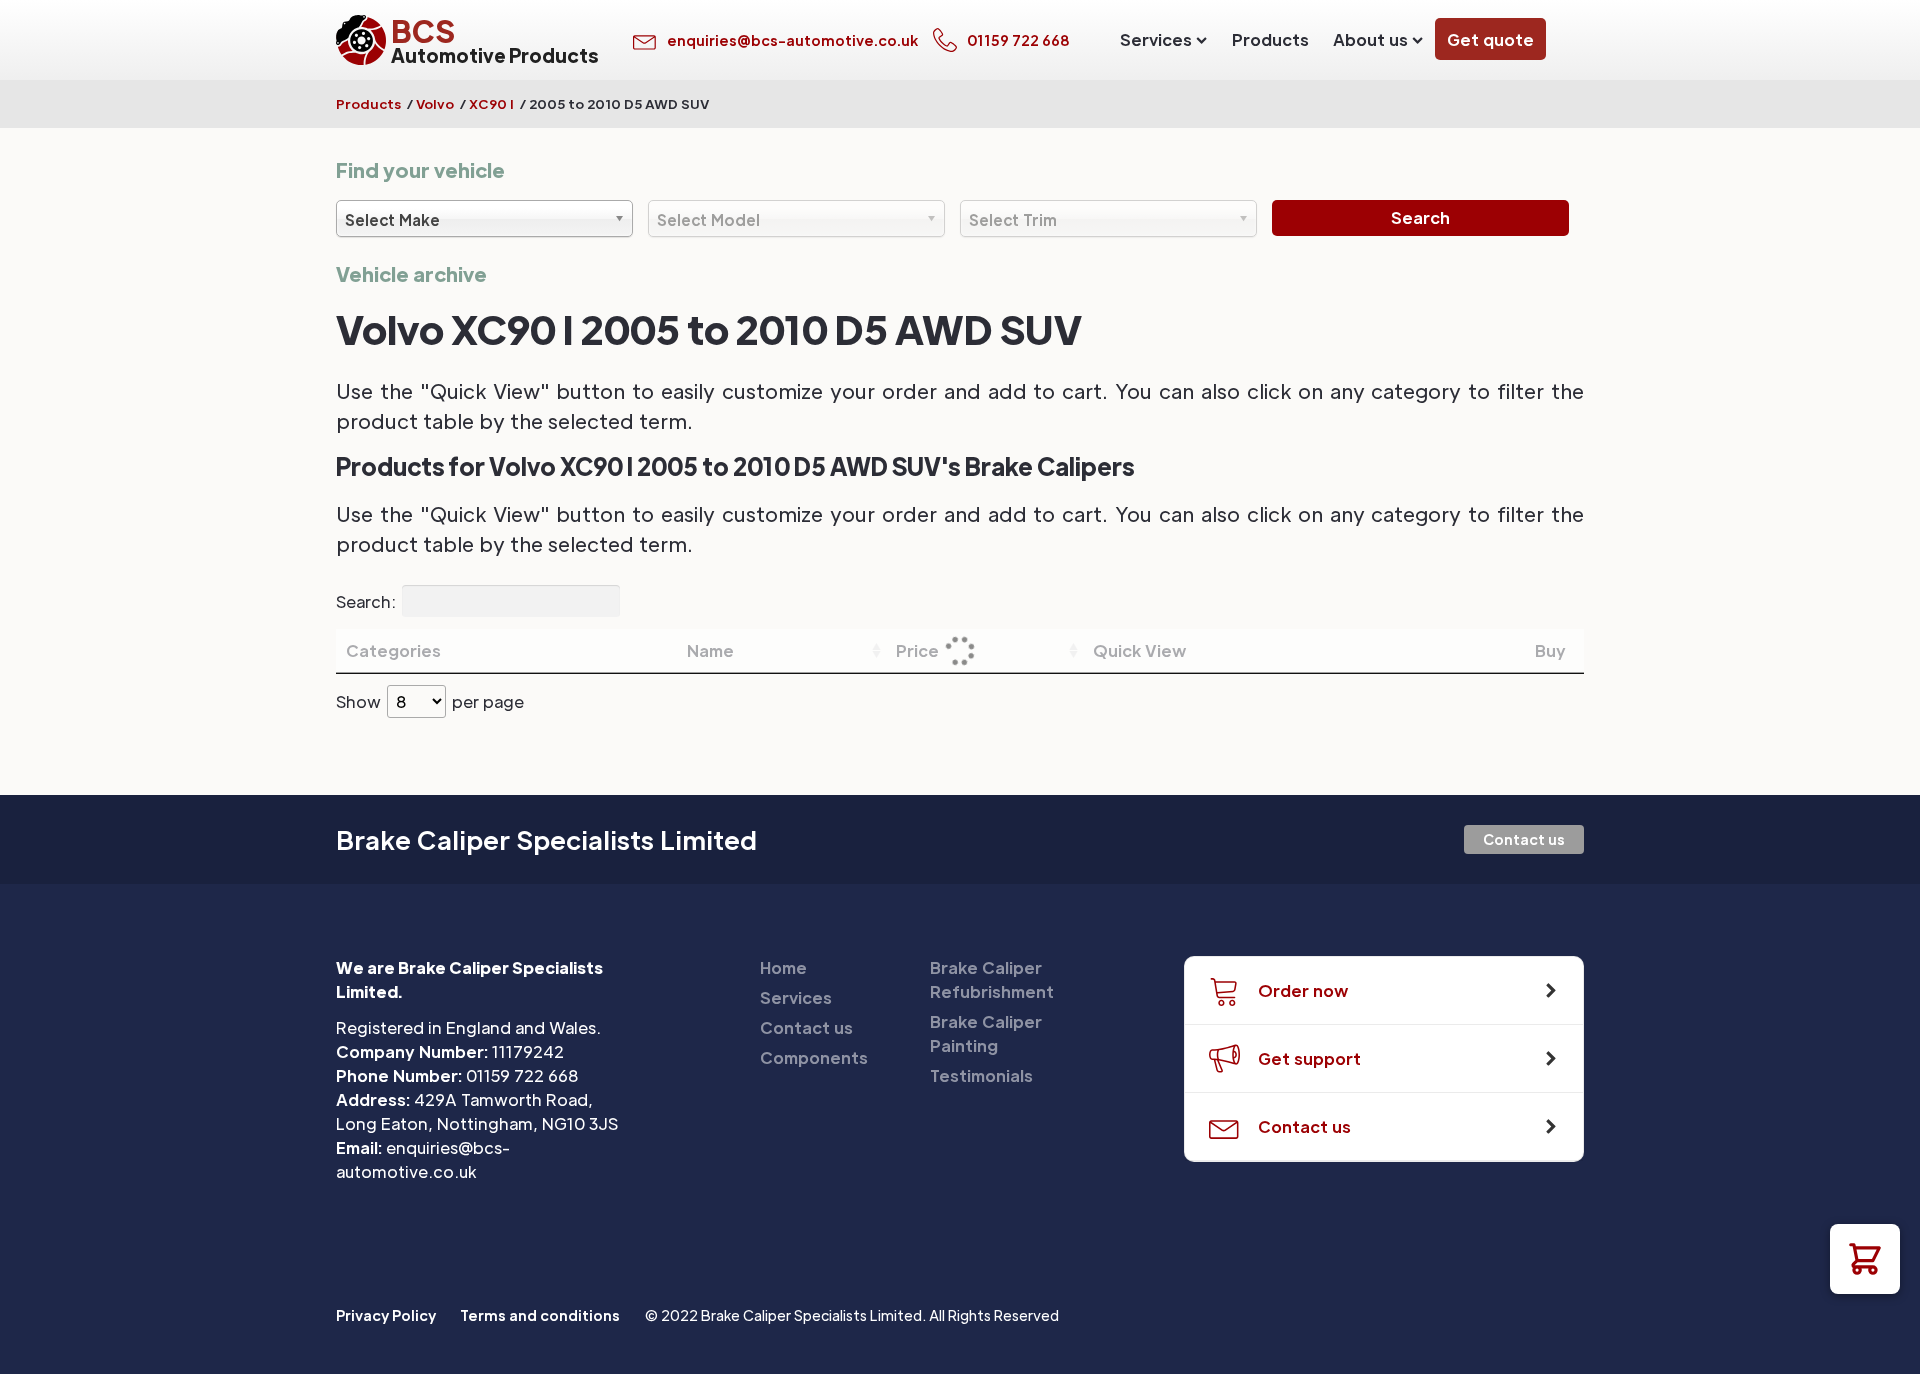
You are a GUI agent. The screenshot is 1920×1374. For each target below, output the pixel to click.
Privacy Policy (386, 1315)
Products (1270, 39)
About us (1370, 39)
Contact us (1524, 839)
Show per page (430, 701)
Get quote (1490, 39)
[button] (1865, 1259)
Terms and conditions (540, 1315)
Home (783, 967)
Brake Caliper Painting (986, 1033)
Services (1156, 39)
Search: (366, 600)
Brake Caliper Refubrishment (992, 979)
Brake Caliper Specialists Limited (546, 840)
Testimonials (981, 1075)
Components (814, 1057)
